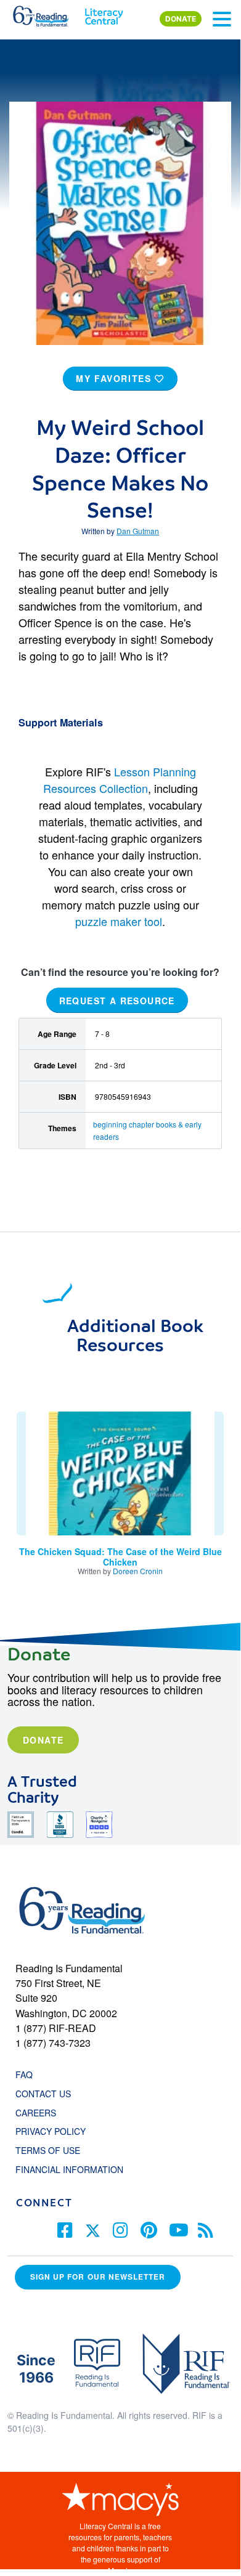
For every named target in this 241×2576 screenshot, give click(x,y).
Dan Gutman (138, 531)
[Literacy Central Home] (104, 14)
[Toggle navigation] (222, 19)
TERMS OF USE (54, 2150)
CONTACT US (47, 2094)
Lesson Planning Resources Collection (120, 780)
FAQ (24, 2074)
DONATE (181, 19)
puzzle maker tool (119, 921)
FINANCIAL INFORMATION (69, 2169)
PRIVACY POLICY (51, 2131)
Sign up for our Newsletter (98, 2277)
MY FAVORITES (115, 378)
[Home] (48, 14)
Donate (43, 1740)
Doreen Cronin (138, 1571)
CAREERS (36, 2113)
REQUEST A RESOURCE (117, 1001)
